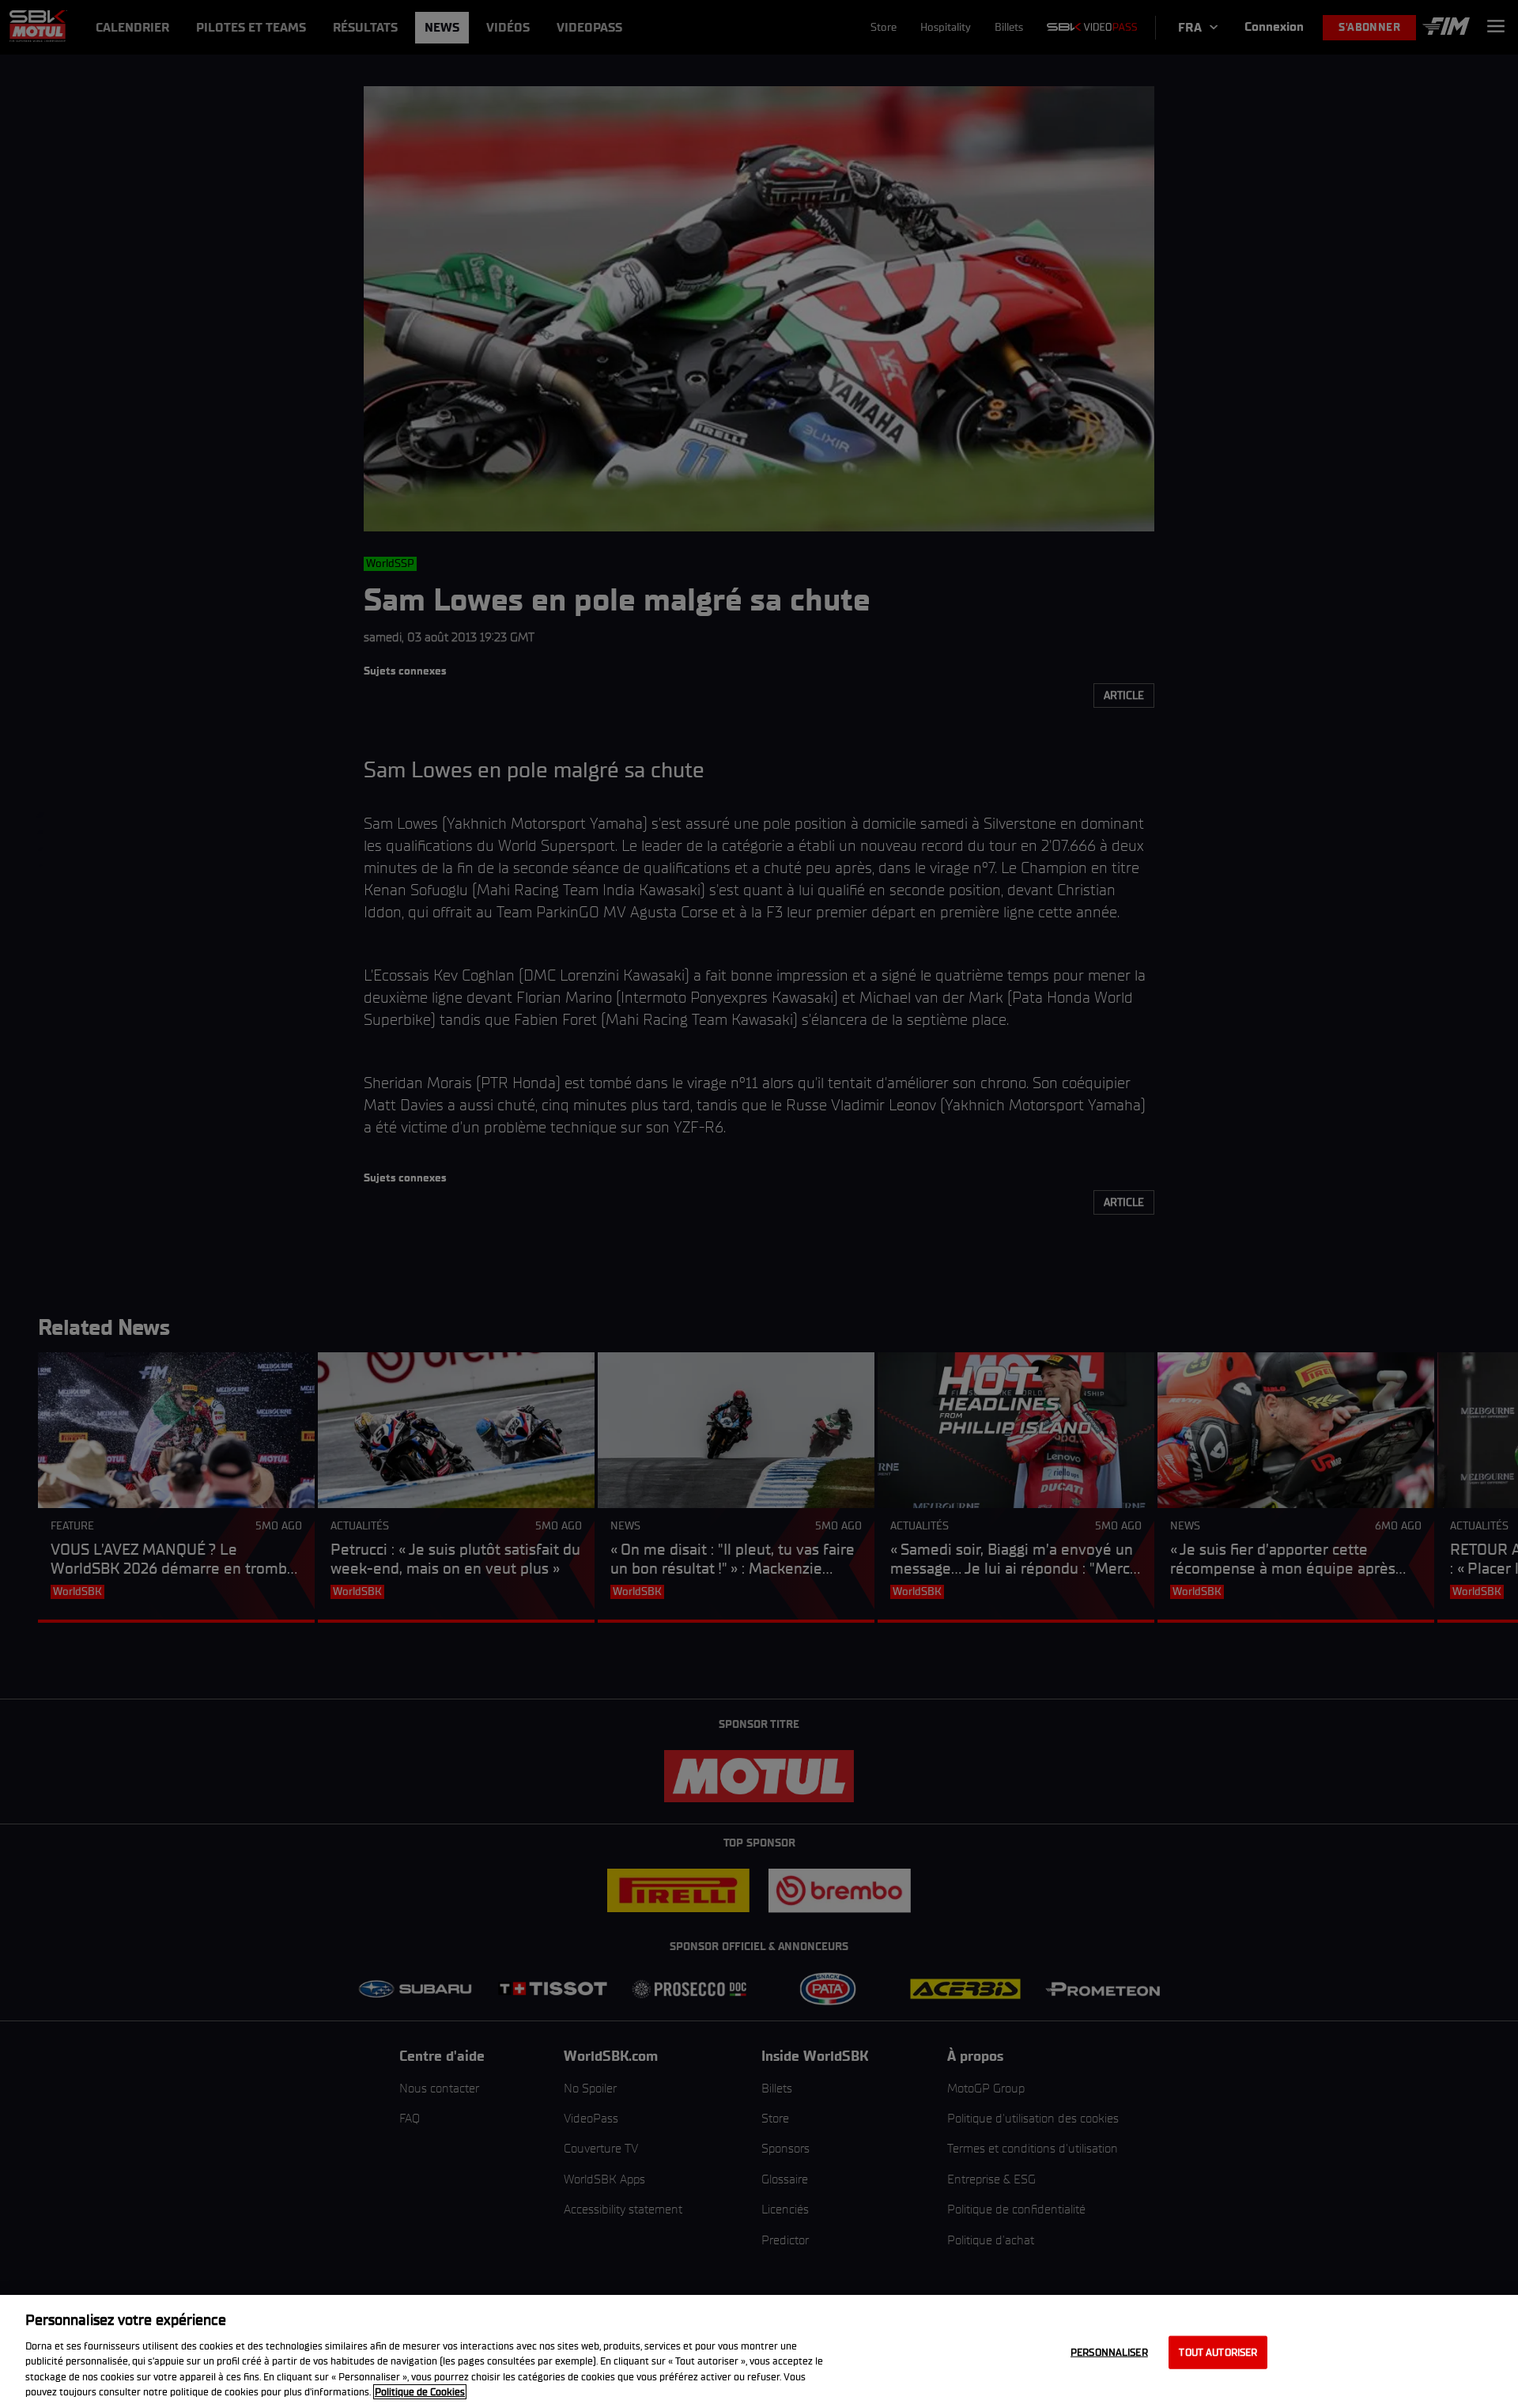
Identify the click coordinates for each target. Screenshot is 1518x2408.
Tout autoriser (1218, 2352)
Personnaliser (1109, 2352)
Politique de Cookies (420, 2392)
